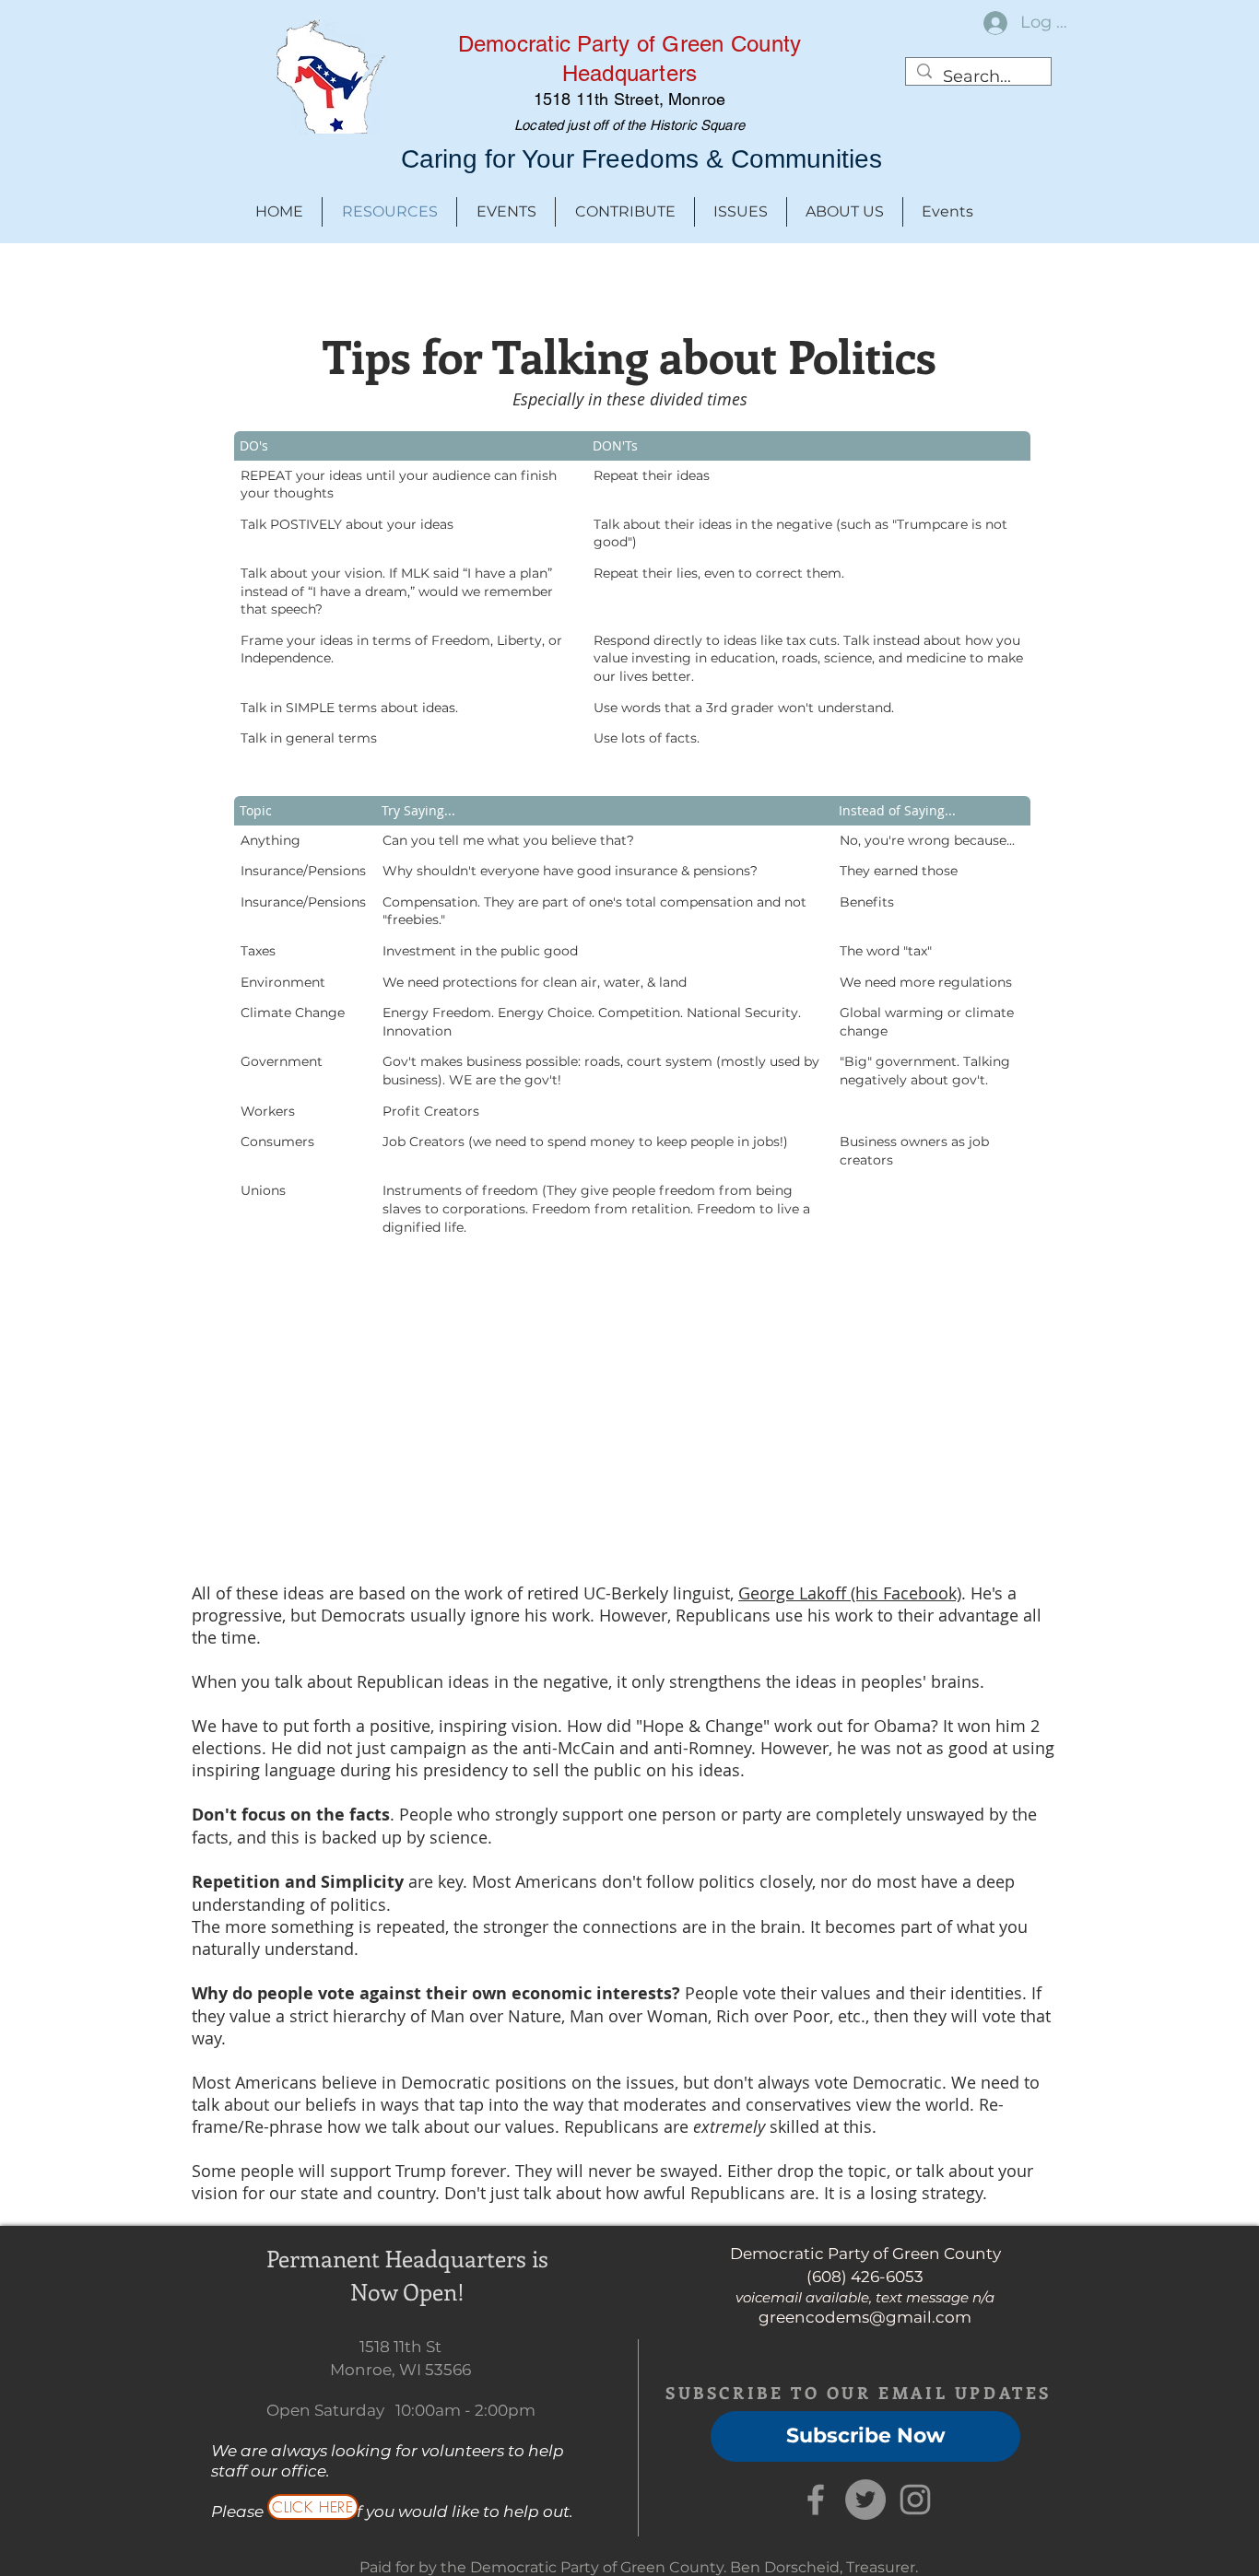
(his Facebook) (906, 1593)
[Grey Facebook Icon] (816, 2500)
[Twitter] (865, 2500)
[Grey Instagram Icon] (915, 2500)
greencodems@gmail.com (865, 2317)
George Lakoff (794, 1593)
